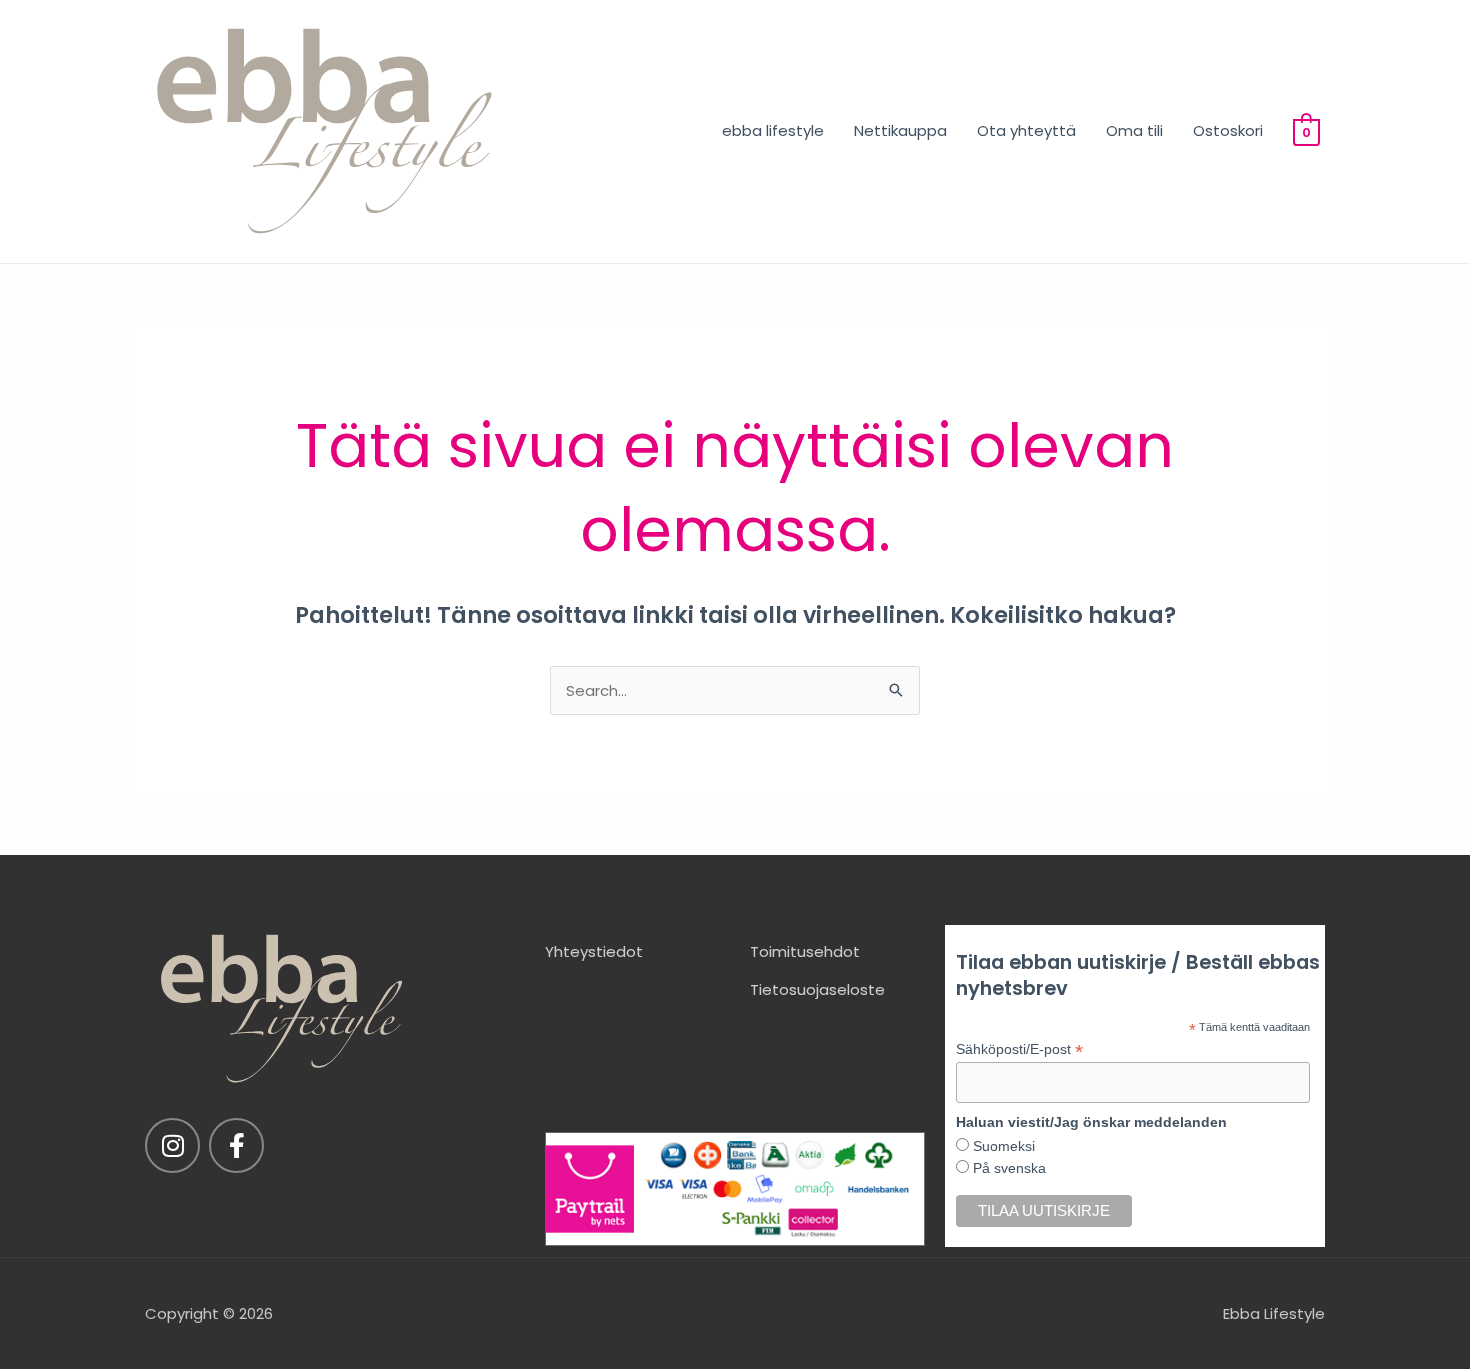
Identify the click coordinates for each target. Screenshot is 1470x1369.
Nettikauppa (900, 130)
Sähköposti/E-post (1019, 1049)
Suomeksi (1002, 1146)
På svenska (1007, 1168)
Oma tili (1134, 130)
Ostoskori (1228, 130)
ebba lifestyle (773, 130)
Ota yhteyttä (1026, 130)
